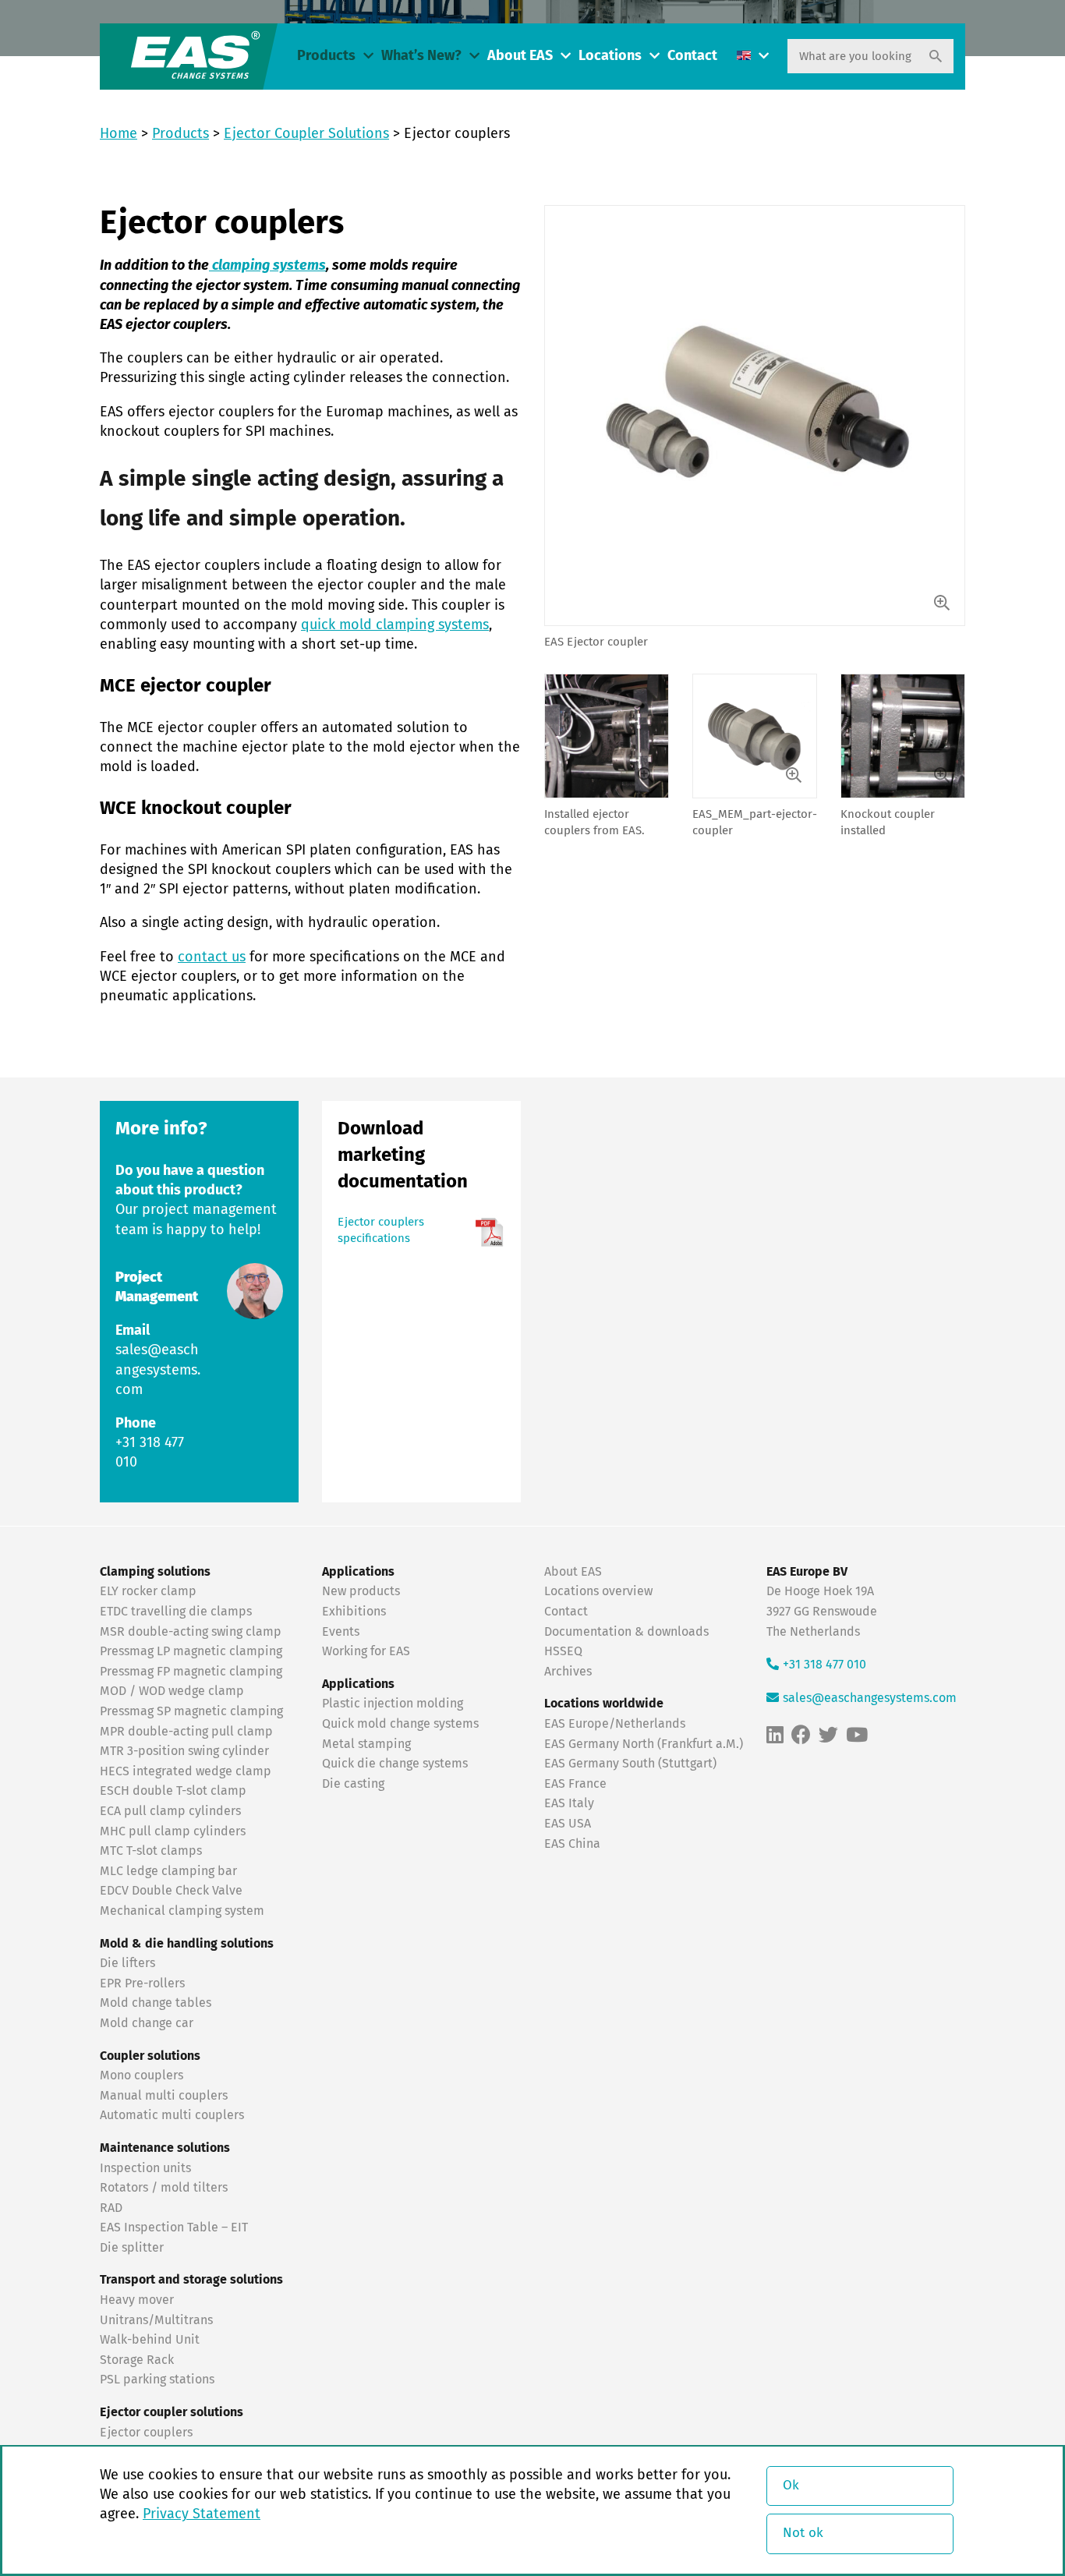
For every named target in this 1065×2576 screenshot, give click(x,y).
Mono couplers (142, 2075)
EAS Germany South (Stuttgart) (630, 1764)
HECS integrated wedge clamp (186, 1771)
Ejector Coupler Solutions (306, 134)
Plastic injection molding (393, 1704)
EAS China (572, 1844)
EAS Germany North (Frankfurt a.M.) (644, 1744)
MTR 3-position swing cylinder (184, 1751)
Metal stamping (366, 1744)
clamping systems (267, 266)
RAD (111, 2208)
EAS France (575, 1784)
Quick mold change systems (400, 1724)
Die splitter (132, 2248)
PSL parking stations (157, 2380)
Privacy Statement (202, 2514)
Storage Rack (137, 2360)
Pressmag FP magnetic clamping (191, 1672)
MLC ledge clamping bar (168, 1871)
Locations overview (598, 1591)
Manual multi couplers (164, 2096)
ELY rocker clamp (148, 1591)
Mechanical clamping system (182, 1911)
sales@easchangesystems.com (158, 1370)
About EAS (520, 56)
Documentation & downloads (626, 1632)
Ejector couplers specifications (381, 1230)
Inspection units (145, 2168)
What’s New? (421, 56)
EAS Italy (569, 1803)
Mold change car (147, 2023)
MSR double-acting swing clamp (191, 1632)
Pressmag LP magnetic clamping (191, 1651)
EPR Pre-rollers (142, 1983)
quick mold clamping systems (395, 625)
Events (342, 1632)
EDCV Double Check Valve (171, 1891)
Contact (692, 56)
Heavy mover (138, 2300)
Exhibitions (354, 1612)
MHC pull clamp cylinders (173, 1831)
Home (119, 134)
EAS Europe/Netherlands (615, 1724)
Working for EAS (366, 1651)
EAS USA (568, 1824)
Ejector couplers (146, 2433)
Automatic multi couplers (172, 2115)
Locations (610, 56)
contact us (212, 957)
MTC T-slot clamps (151, 1851)
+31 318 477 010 (824, 1665)
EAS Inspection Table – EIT (174, 2227)
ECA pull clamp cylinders (170, 1811)
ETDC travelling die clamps (176, 1612)
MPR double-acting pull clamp (186, 1732)
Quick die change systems (395, 1764)
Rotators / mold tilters (164, 2188)
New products (363, 1591)
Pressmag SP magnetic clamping (191, 1711)
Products (326, 56)
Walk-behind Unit (150, 2340)
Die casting (353, 1784)
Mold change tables (156, 2003)
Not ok (803, 2534)
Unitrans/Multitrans (156, 2320)
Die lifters (127, 1963)
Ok (791, 2486)
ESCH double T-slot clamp (173, 1791)
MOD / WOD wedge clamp (172, 1691)
